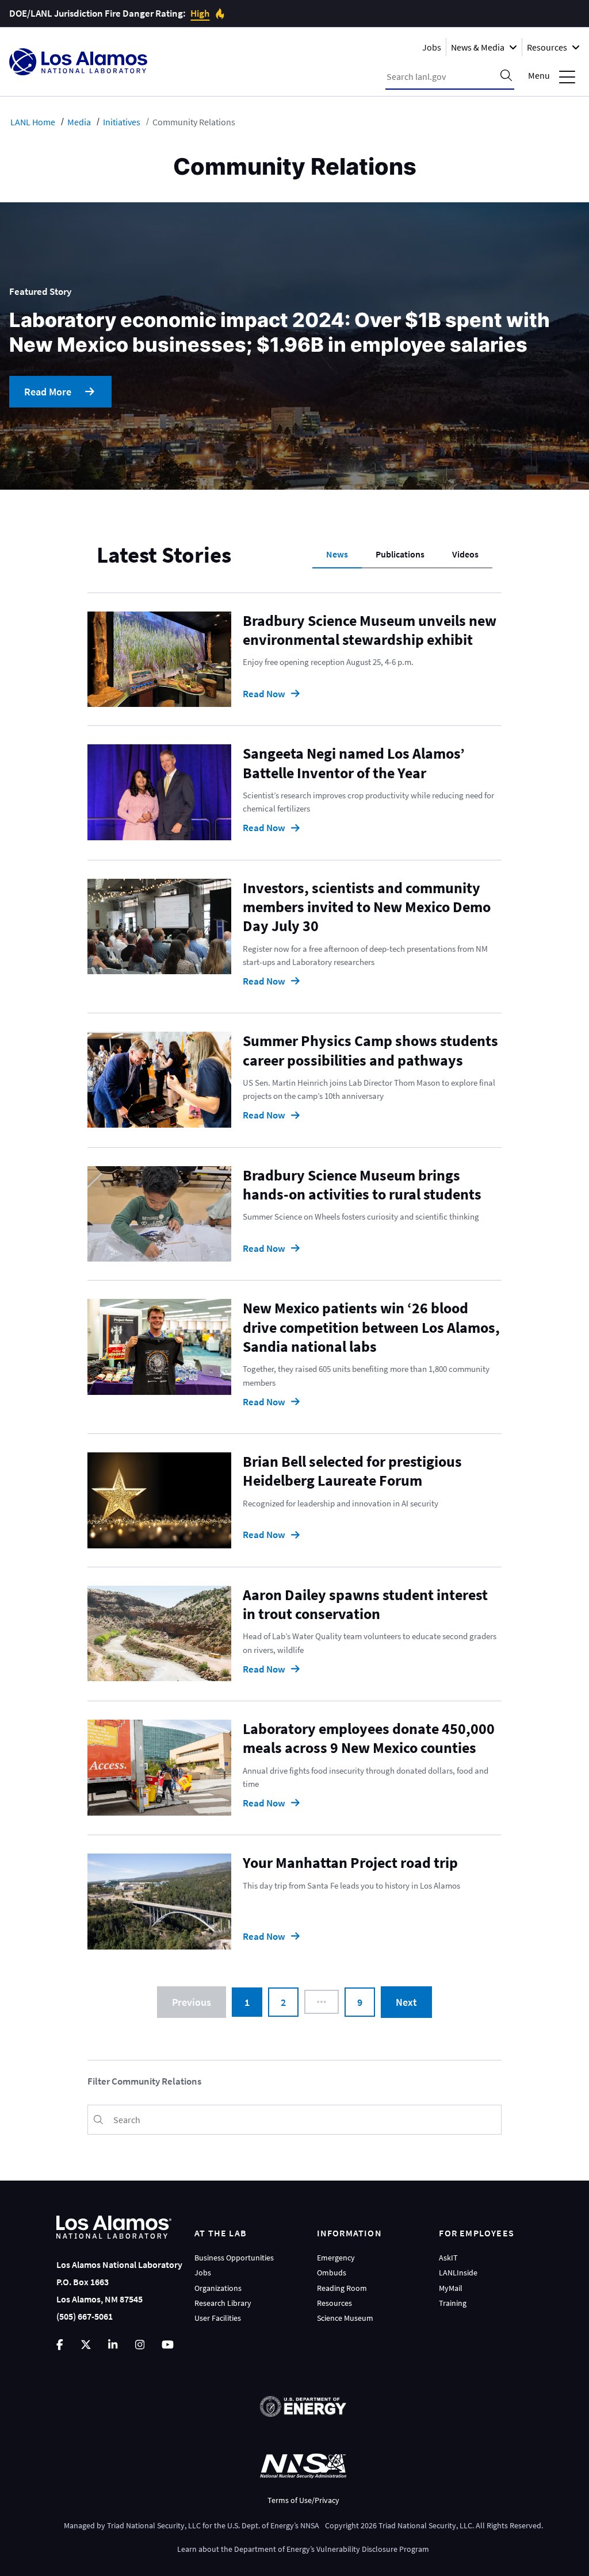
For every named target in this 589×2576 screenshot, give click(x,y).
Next (406, 2002)
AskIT (448, 2258)
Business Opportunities (234, 2258)
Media (79, 122)
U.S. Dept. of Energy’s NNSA (273, 2525)
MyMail (451, 2288)
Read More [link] (48, 392)
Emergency (336, 2258)
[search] (506, 76)
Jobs (432, 47)
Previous (192, 2002)
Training (453, 2303)
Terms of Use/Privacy (303, 2500)
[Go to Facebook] (60, 2345)
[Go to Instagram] (140, 2345)
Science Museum (345, 2318)
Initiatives (122, 122)
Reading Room (342, 2288)
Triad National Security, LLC (154, 2525)
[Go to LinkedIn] (113, 2345)
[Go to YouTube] (168, 2345)
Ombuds (332, 2273)
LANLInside (458, 2273)
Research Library (223, 2303)
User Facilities (218, 2318)
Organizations (218, 2288)
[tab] (337, 555)
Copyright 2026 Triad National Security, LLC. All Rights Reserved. (434, 2525)
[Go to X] (86, 2345)
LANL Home (33, 122)
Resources (334, 2303)
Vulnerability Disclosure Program (373, 2549)
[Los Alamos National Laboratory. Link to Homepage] (78, 62)
